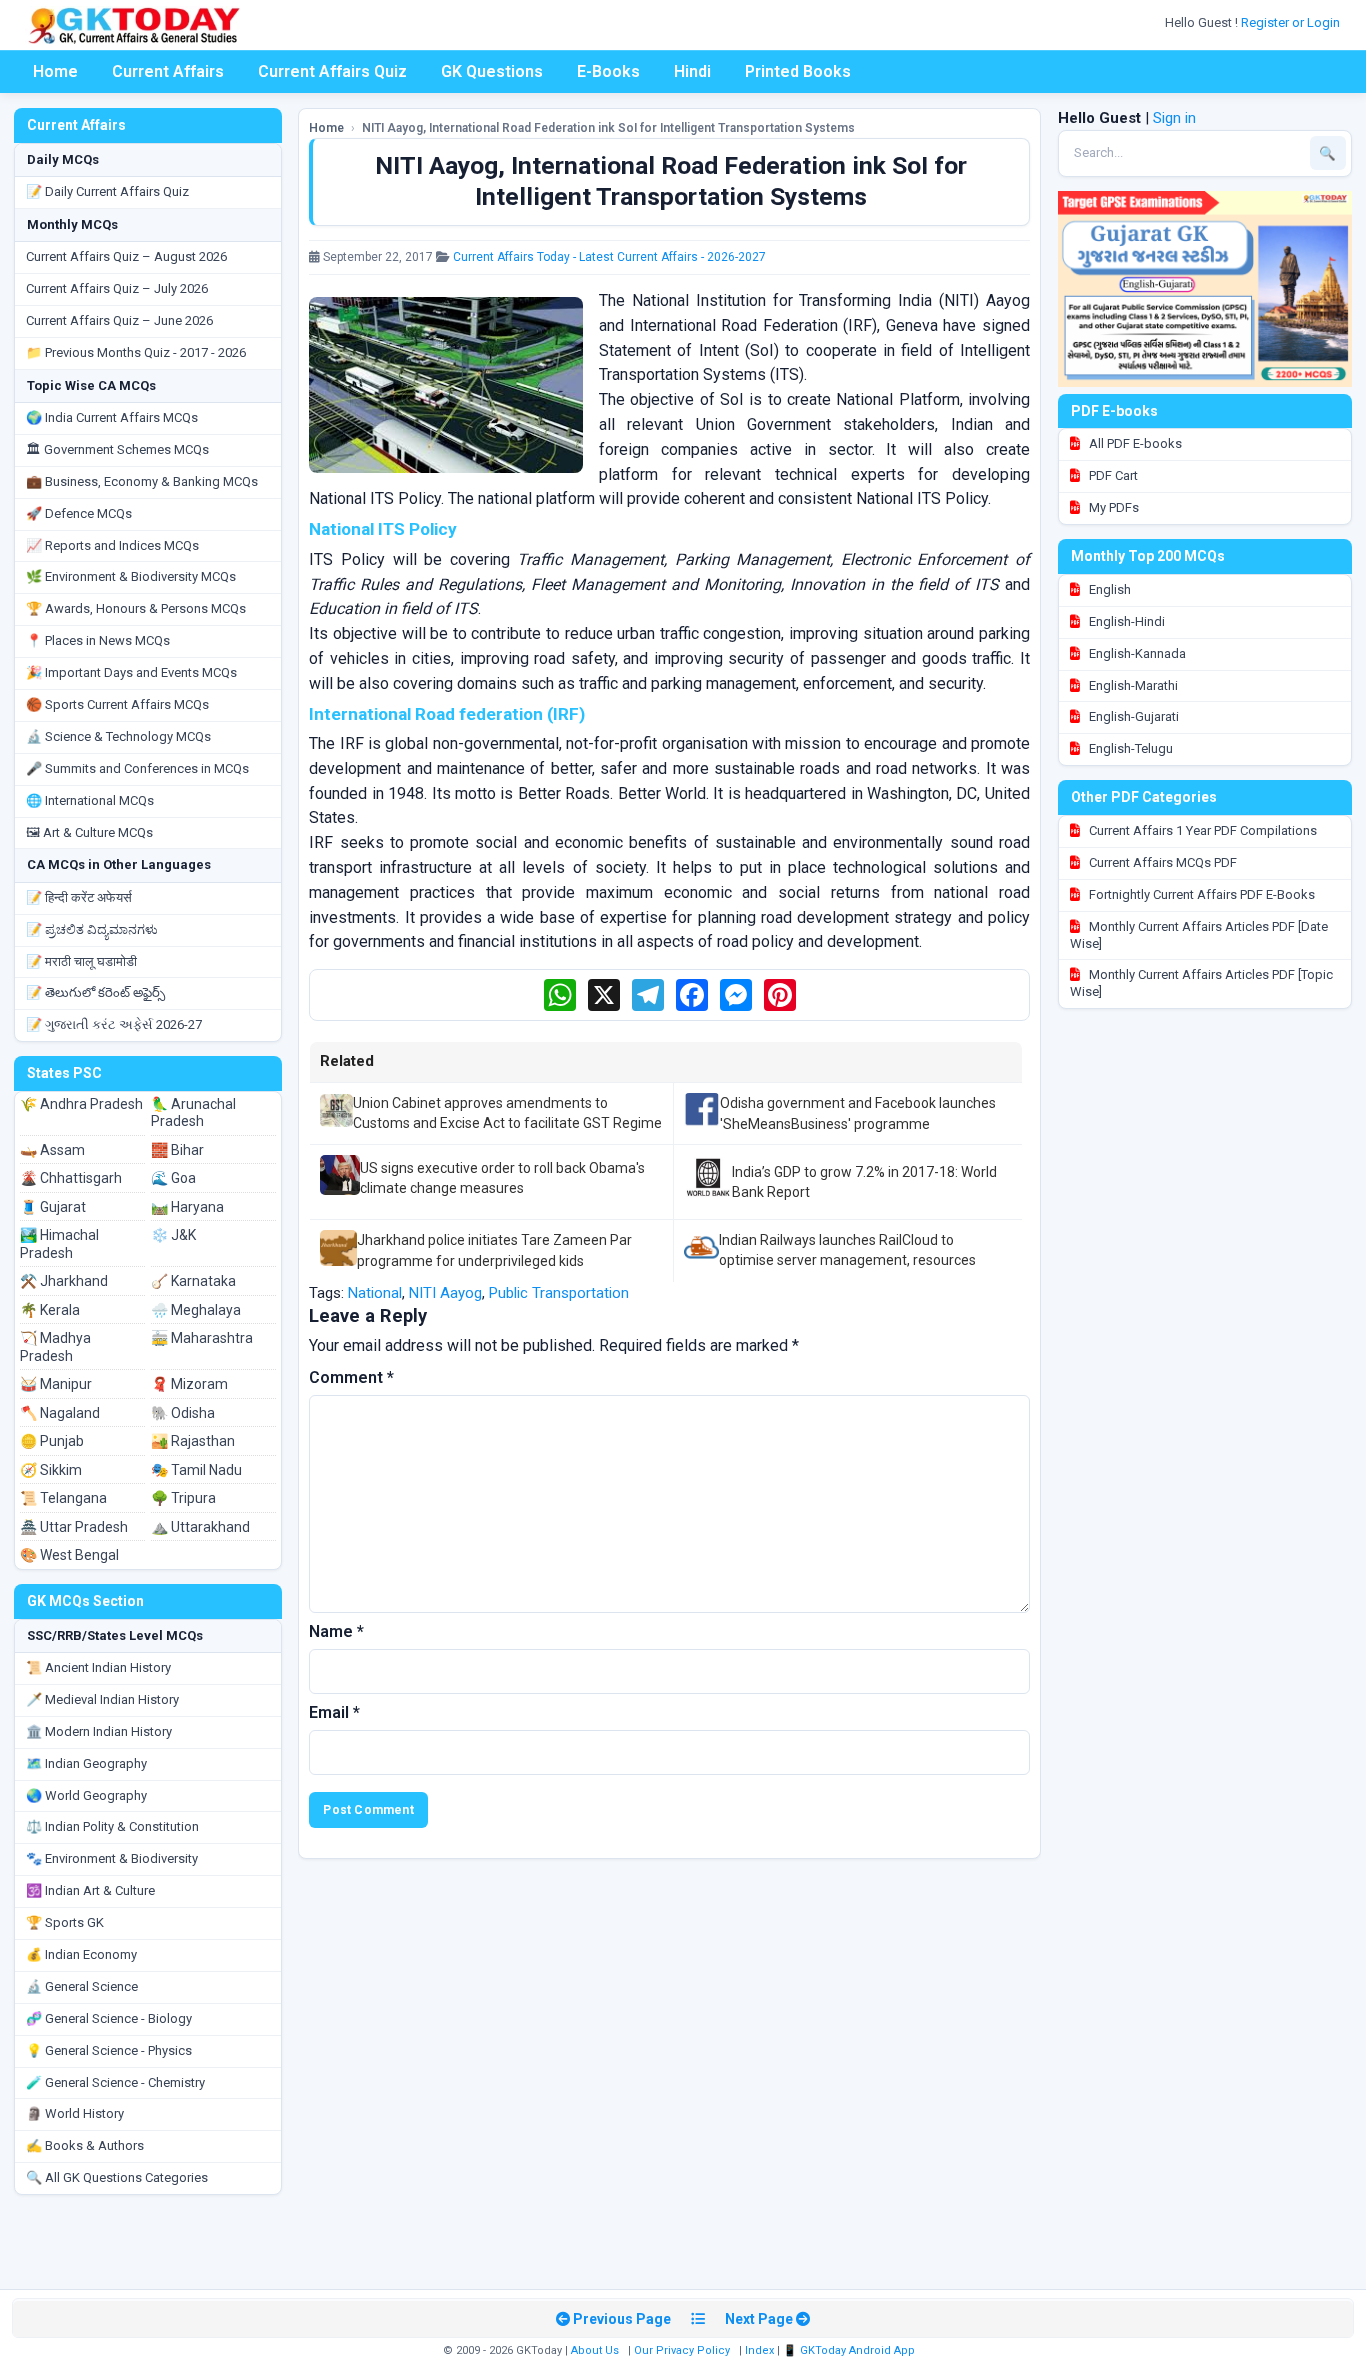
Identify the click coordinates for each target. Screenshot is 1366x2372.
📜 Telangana (63, 1498)
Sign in (1174, 118)
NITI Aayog (445, 1293)
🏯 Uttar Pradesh (74, 1527)
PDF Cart (1112, 475)
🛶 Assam (52, 1150)
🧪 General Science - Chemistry (115, 2082)
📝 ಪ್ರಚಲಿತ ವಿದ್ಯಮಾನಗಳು (92, 929)
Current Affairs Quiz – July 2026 (117, 288)
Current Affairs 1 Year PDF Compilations (1201, 830)
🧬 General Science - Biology (109, 2018)
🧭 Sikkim (51, 1470)
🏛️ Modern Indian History (99, 1731)
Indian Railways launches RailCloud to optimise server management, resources (847, 1250)
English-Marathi (1132, 685)
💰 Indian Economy (81, 1954)
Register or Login (1292, 22)
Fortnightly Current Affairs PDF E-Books (1200, 894)
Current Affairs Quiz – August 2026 (126, 256)
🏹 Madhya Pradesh (55, 1347)
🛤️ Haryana (187, 1207)
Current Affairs (168, 71)
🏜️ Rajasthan (193, 1441)
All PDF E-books (1134, 443)
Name (336, 1631)
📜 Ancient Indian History (98, 1667)
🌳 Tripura (183, 1498)
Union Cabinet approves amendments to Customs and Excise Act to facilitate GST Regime (507, 1113)
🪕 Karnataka (193, 1281)
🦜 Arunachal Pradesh (193, 1113)
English (1108, 589)
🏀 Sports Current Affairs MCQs (117, 704)
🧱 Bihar (177, 1150)
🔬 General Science (82, 1986)
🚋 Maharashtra (202, 1338)
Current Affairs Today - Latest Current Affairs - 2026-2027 (609, 257)
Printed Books (798, 71)
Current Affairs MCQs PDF (1161, 862)
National (375, 1293)
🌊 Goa (173, 1178)
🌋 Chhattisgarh (71, 1178)
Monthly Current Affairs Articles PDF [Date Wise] (1199, 935)
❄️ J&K (173, 1235)
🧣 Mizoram (189, 1384)
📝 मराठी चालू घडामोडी (81, 961)
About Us (595, 2350)
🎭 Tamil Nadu (196, 1470)
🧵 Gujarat (53, 1207)
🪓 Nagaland (60, 1413)
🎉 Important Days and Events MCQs (131, 672)
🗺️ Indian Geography (86, 1763)
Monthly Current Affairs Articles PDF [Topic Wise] (1201, 983)
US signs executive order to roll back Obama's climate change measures (502, 1178)
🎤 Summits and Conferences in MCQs (137, 768)
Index (759, 2350)
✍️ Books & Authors (85, 2145)
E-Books (608, 71)
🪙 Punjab (52, 1441)
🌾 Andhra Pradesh (81, 1104)
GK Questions (492, 71)
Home (55, 71)
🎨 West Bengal (69, 1555)
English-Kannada (1136, 653)
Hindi (692, 71)
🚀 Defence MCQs (79, 513)
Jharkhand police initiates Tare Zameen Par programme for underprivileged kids (494, 1250)
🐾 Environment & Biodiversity (112, 1858)
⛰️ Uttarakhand (200, 1527)
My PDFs (1112, 507)
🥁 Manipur (56, 1384)
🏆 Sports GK (65, 1922)
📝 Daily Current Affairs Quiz (107, 191)
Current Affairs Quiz (332, 71)
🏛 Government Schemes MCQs (117, 449)
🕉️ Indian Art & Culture (90, 1890)
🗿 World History (75, 2113)
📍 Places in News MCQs (98, 640)
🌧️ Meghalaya (196, 1310)
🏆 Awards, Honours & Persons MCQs (136, 608)
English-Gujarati (1132, 716)
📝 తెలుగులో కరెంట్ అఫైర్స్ (95, 992)
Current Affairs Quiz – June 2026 (119, 320)
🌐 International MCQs (90, 800)
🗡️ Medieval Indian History (102, 1699)
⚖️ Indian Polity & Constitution (112, 1826)
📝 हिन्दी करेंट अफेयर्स (79, 897)
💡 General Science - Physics (109, 2050)
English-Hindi (1125, 621)
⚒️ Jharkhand (64, 1281)
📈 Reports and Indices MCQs (112, 545)
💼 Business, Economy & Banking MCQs (142, 481)
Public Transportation (559, 1293)
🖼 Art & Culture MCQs (89, 832)
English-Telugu (1129, 748)
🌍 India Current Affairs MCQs (112, 417)
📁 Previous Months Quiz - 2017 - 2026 (136, 352)
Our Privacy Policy (682, 2350)
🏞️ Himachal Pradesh (59, 1244)
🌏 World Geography (86, 1795)
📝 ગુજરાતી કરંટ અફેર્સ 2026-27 (114, 1024)
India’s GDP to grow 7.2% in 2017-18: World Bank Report (864, 1182)
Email (334, 1712)
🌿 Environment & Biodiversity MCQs (131, 576)
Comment (351, 1377)
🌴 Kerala (50, 1310)
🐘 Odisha (183, 1413)
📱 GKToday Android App (850, 2350)
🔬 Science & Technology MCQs (118, 736)
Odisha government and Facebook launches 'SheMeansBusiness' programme (858, 1113)
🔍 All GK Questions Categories (117, 2177)
